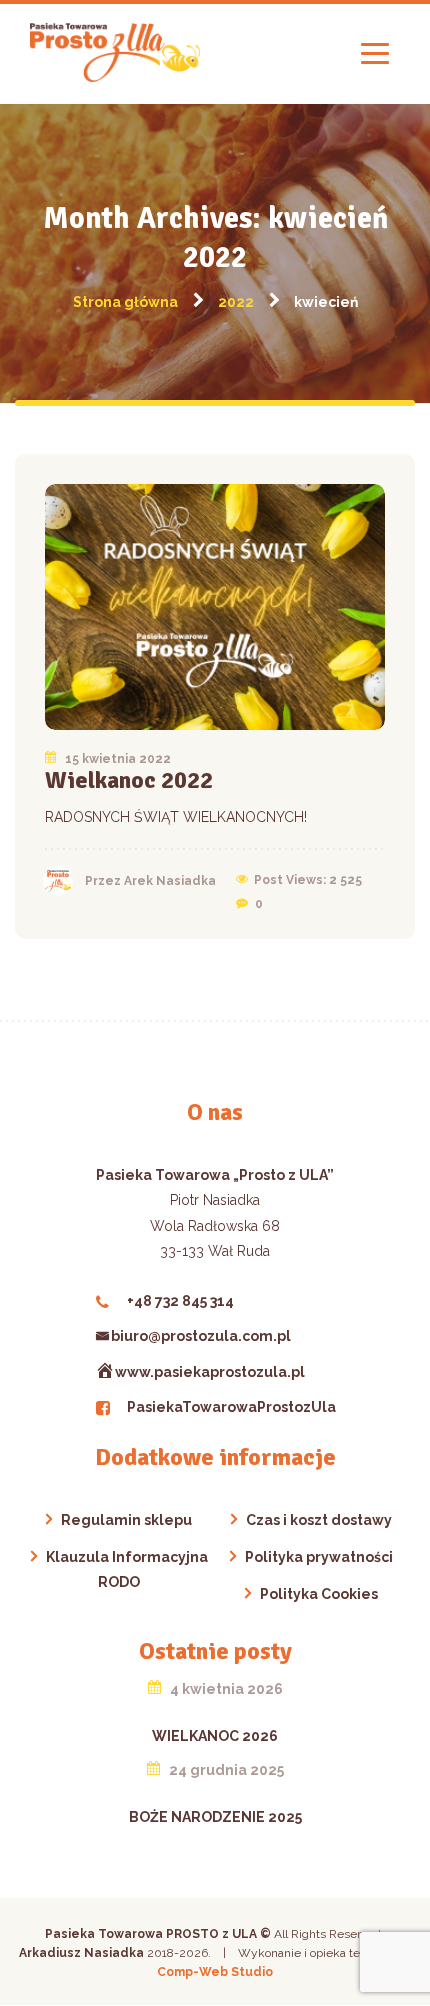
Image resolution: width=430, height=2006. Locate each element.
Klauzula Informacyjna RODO (127, 1569)
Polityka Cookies (319, 1594)
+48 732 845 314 (180, 1301)
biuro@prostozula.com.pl (201, 1336)
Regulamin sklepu (126, 1520)
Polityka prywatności (319, 1557)
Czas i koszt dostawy (319, 1520)
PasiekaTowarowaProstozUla (231, 1407)
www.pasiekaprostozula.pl (210, 1372)
